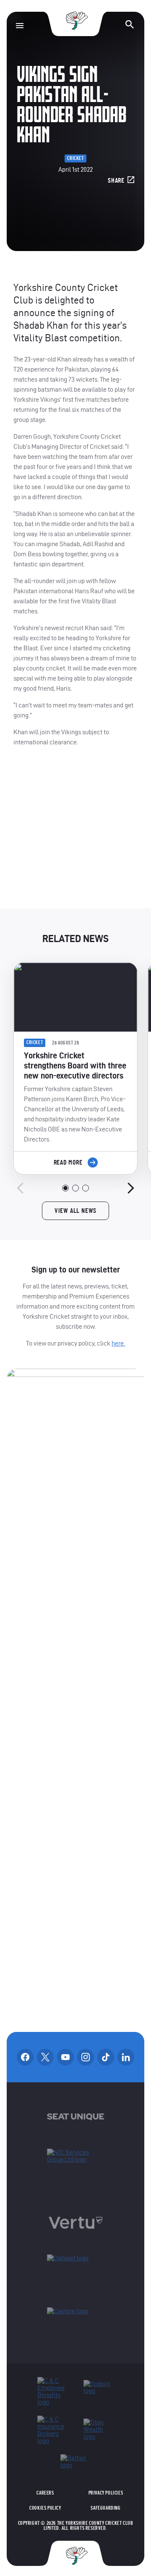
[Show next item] (131, 1188)
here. (118, 1343)
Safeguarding (105, 2508)
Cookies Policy (45, 2508)
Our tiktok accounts (106, 2057)
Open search (130, 24)
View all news (75, 1211)
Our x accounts (45, 2057)
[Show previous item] (20, 1188)
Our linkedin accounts (126, 2057)
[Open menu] (20, 26)
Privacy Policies (106, 2493)
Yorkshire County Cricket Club (75, 21)
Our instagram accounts (86, 2057)
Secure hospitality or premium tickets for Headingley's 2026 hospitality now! (76, 835)
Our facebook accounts (25, 2057)
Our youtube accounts (65, 2057)
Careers (45, 2493)
